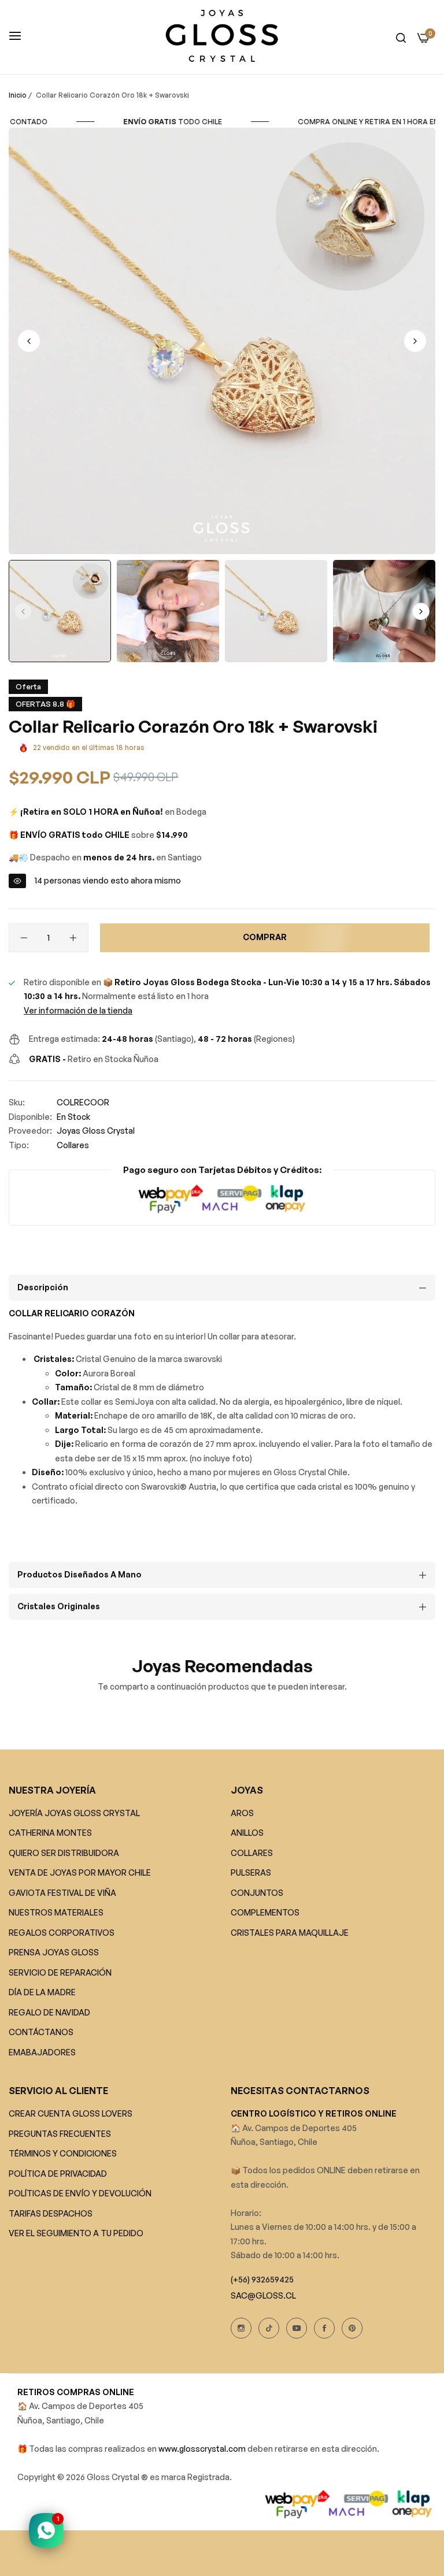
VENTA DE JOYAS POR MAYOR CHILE (80, 1872)
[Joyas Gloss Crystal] (222, 37)
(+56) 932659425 (262, 2279)
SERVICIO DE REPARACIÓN (60, 1972)
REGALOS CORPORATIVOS (62, 1933)
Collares (73, 1145)
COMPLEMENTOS (265, 1912)
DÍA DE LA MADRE (42, 1992)
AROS (242, 1813)
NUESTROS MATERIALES (56, 1912)
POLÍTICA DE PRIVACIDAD (58, 2174)
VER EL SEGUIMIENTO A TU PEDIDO (76, 2233)
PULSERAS (251, 1872)
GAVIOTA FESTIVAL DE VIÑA (62, 1893)
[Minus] (24, 938)
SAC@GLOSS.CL (263, 2295)
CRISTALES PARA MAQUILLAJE (290, 1933)
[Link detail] (241, 2328)
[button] (415, 341)
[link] (173, 122)
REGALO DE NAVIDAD (49, 2012)
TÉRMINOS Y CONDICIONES (63, 2153)
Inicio (18, 95)
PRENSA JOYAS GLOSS (54, 1952)
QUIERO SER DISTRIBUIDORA (64, 1853)
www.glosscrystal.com (203, 2449)
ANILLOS (247, 1833)
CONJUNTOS (257, 1893)
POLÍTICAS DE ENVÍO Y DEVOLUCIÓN (80, 2193)
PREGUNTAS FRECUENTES (60, 2134)
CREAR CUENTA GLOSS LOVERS (71, 2113)
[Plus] (73, 938)
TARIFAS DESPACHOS (51, 2213)
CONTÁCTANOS (41, 2032)
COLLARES (252, 1853)
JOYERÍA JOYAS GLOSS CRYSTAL (74, 1813)
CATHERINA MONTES (50, 1833)
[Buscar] (401, 37)
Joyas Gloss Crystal (96, 1131)
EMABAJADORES (42, 2052)
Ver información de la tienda (78, 1010)
